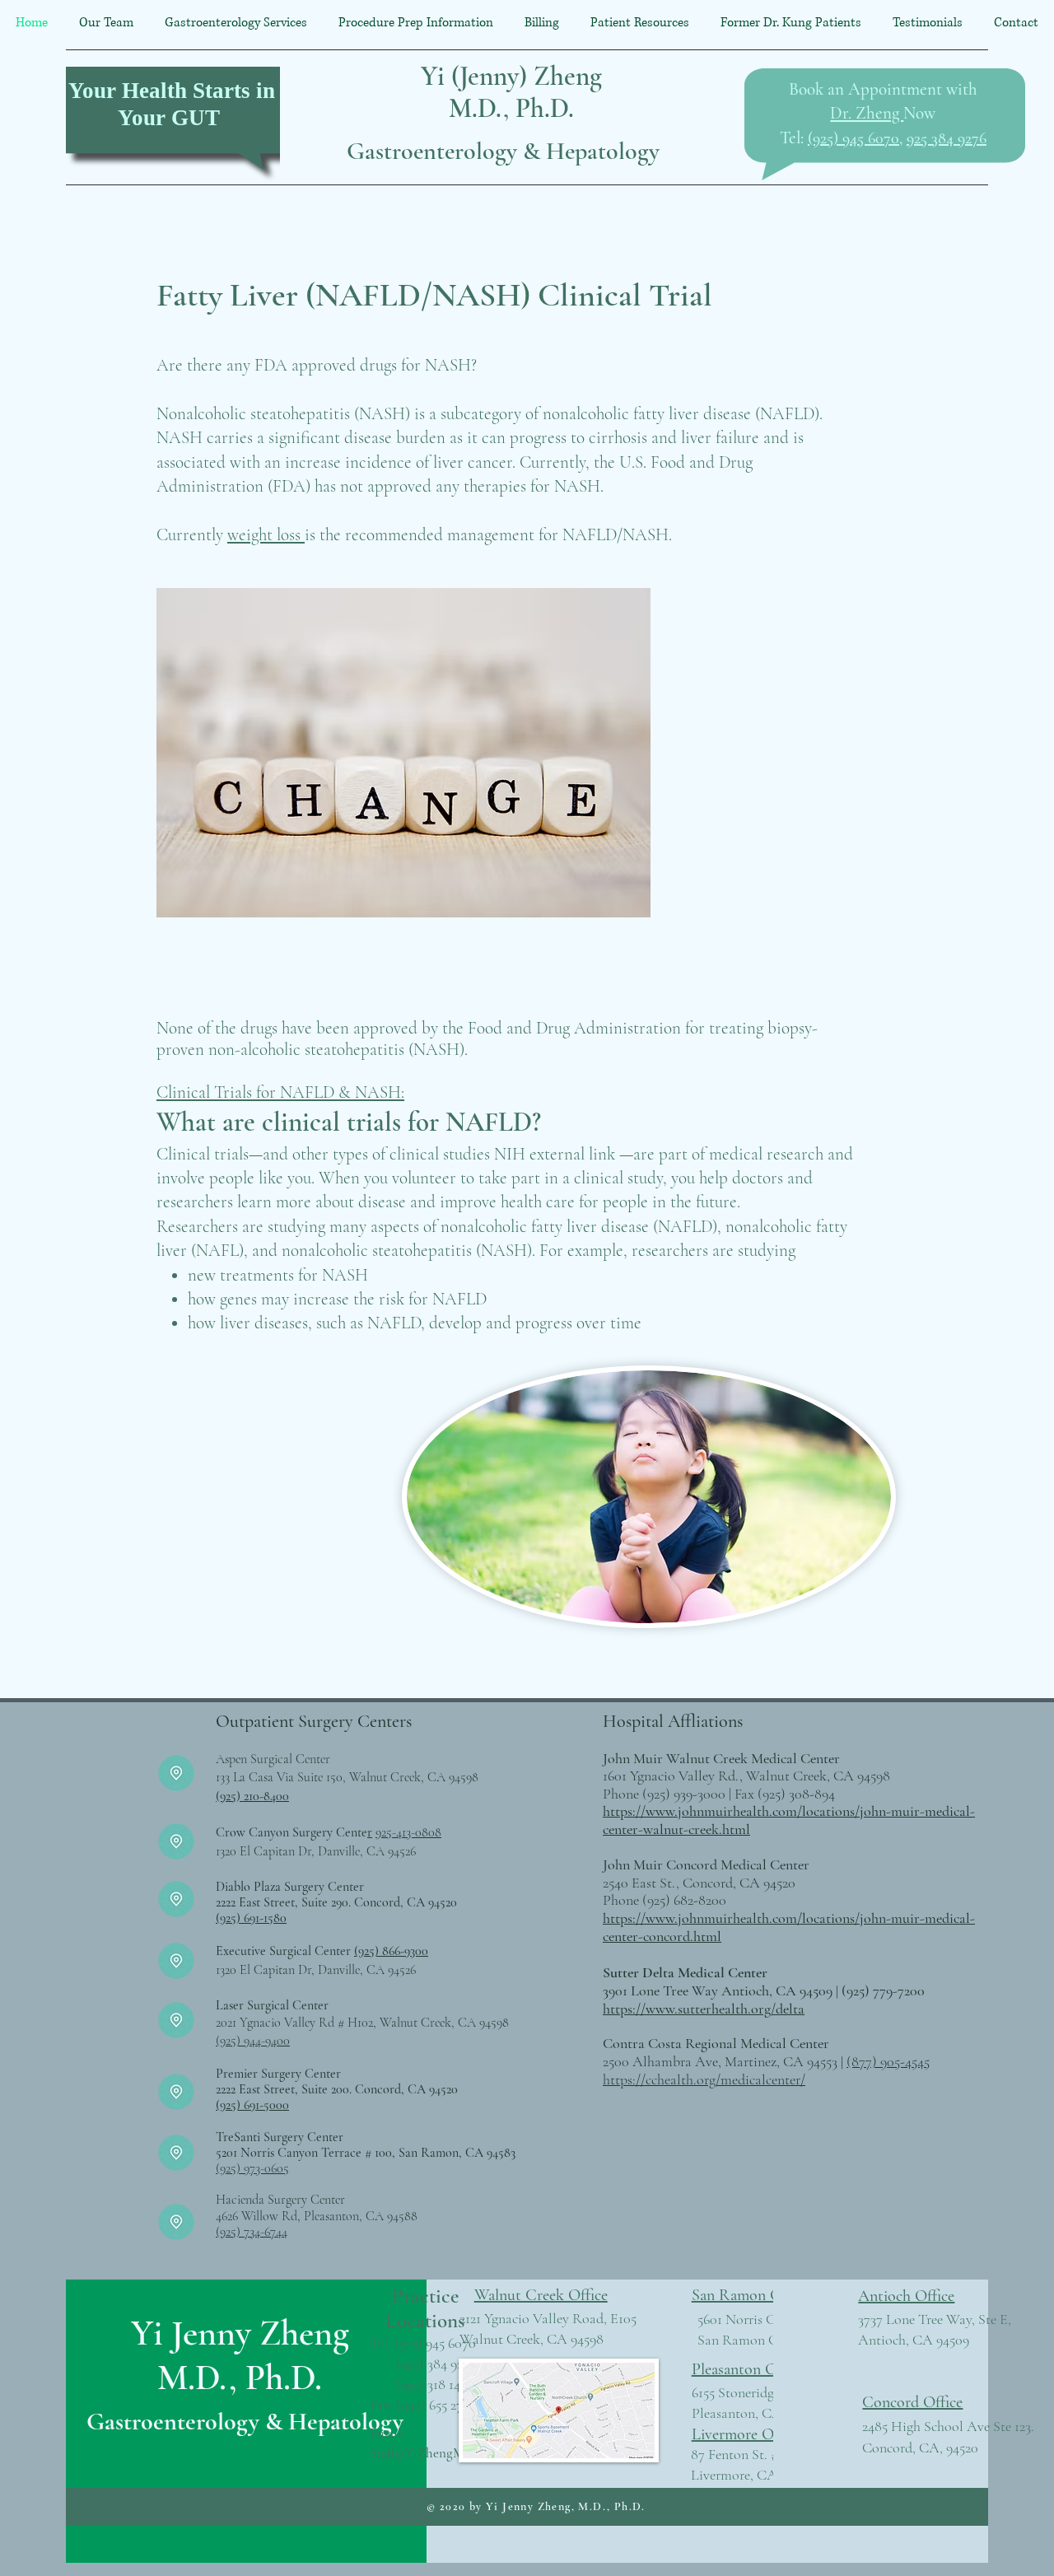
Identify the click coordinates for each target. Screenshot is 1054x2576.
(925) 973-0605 (252, 2168)
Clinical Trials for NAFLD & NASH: (280, 1092)
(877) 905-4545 (888, 2061)
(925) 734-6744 (252, 2232)
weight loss (266, 535)
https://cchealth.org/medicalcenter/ (704, 2079)
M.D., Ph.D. (511, 108)
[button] (236, 23)
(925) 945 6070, (855, 138)
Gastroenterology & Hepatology (503, 151)
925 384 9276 (947, 138)
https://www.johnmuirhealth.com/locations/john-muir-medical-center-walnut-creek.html (789, 1820)
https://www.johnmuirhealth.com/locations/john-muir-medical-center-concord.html (789, 1927)
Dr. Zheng (867, 113)
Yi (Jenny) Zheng (511, 76)
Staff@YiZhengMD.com (434, 2453)
